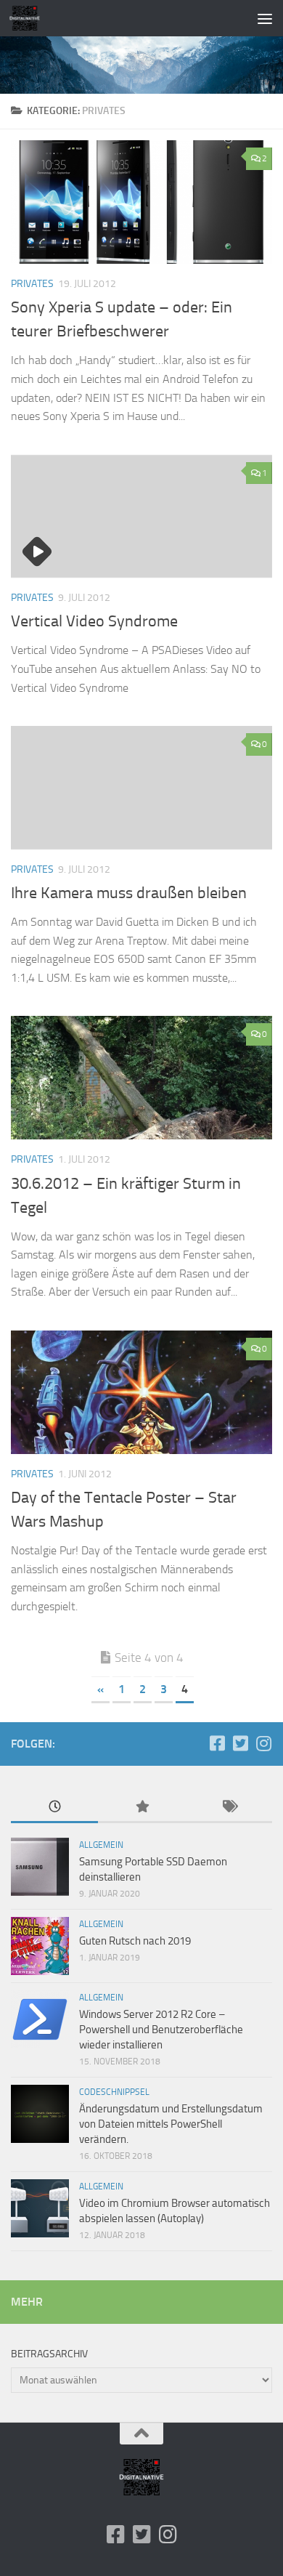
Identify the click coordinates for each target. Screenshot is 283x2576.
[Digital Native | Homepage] (30, 18)
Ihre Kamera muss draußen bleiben (129, 893)
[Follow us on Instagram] (263, 1743)
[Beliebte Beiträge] (141, 1808)
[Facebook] (217, 1743)
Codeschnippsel (114, 2092)
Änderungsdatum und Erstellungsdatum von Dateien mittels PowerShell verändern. (171, 2124)
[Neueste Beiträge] (54, 1808)
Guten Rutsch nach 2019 (135, 1941)
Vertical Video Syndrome (94, 621)
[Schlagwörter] (229, 1808)
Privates (32, 284)
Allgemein (101, 1845)
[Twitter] (240, 1743)
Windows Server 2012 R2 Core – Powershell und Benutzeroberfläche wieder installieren (161, 2030)
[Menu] (265, 18)
